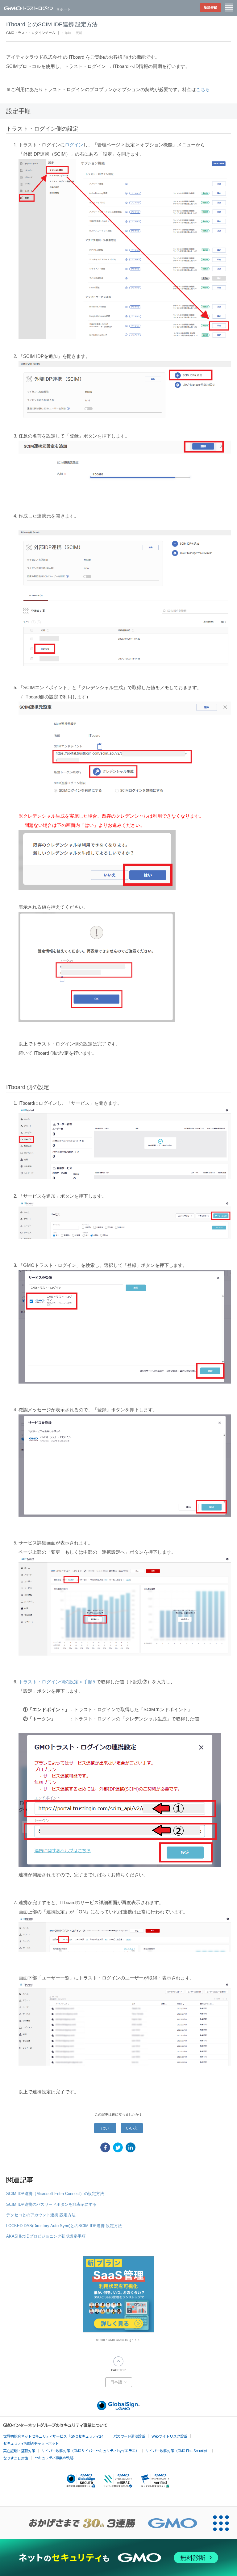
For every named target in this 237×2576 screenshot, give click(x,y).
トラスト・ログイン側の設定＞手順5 (57, 1682)
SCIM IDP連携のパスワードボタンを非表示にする (51, 2204)
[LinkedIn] (131, 2147)
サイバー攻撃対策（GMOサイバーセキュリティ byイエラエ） (90, 2450)
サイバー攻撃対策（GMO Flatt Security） (177, 2450)
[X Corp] (118, 2147)
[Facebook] (105, 2147)
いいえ (132, 2128)
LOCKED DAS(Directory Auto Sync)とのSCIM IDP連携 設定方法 (64, 2226)
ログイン (74, 145)
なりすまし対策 (16, 2458)
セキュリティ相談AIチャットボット (31, 2443)
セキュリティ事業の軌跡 (54, 2458)
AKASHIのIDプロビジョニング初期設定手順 (46, 2236)
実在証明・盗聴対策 (19, 2450)
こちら (203, 89)
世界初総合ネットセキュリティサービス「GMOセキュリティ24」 (55, 2436)
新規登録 (210, 7)
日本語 (117, 2382)
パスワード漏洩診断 (129, 2436)
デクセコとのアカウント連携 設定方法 (41, 2215)
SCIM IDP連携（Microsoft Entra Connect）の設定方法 (55, 2194)
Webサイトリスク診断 (169, 2436)
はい (105, 2128)
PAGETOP (118, 2364)
